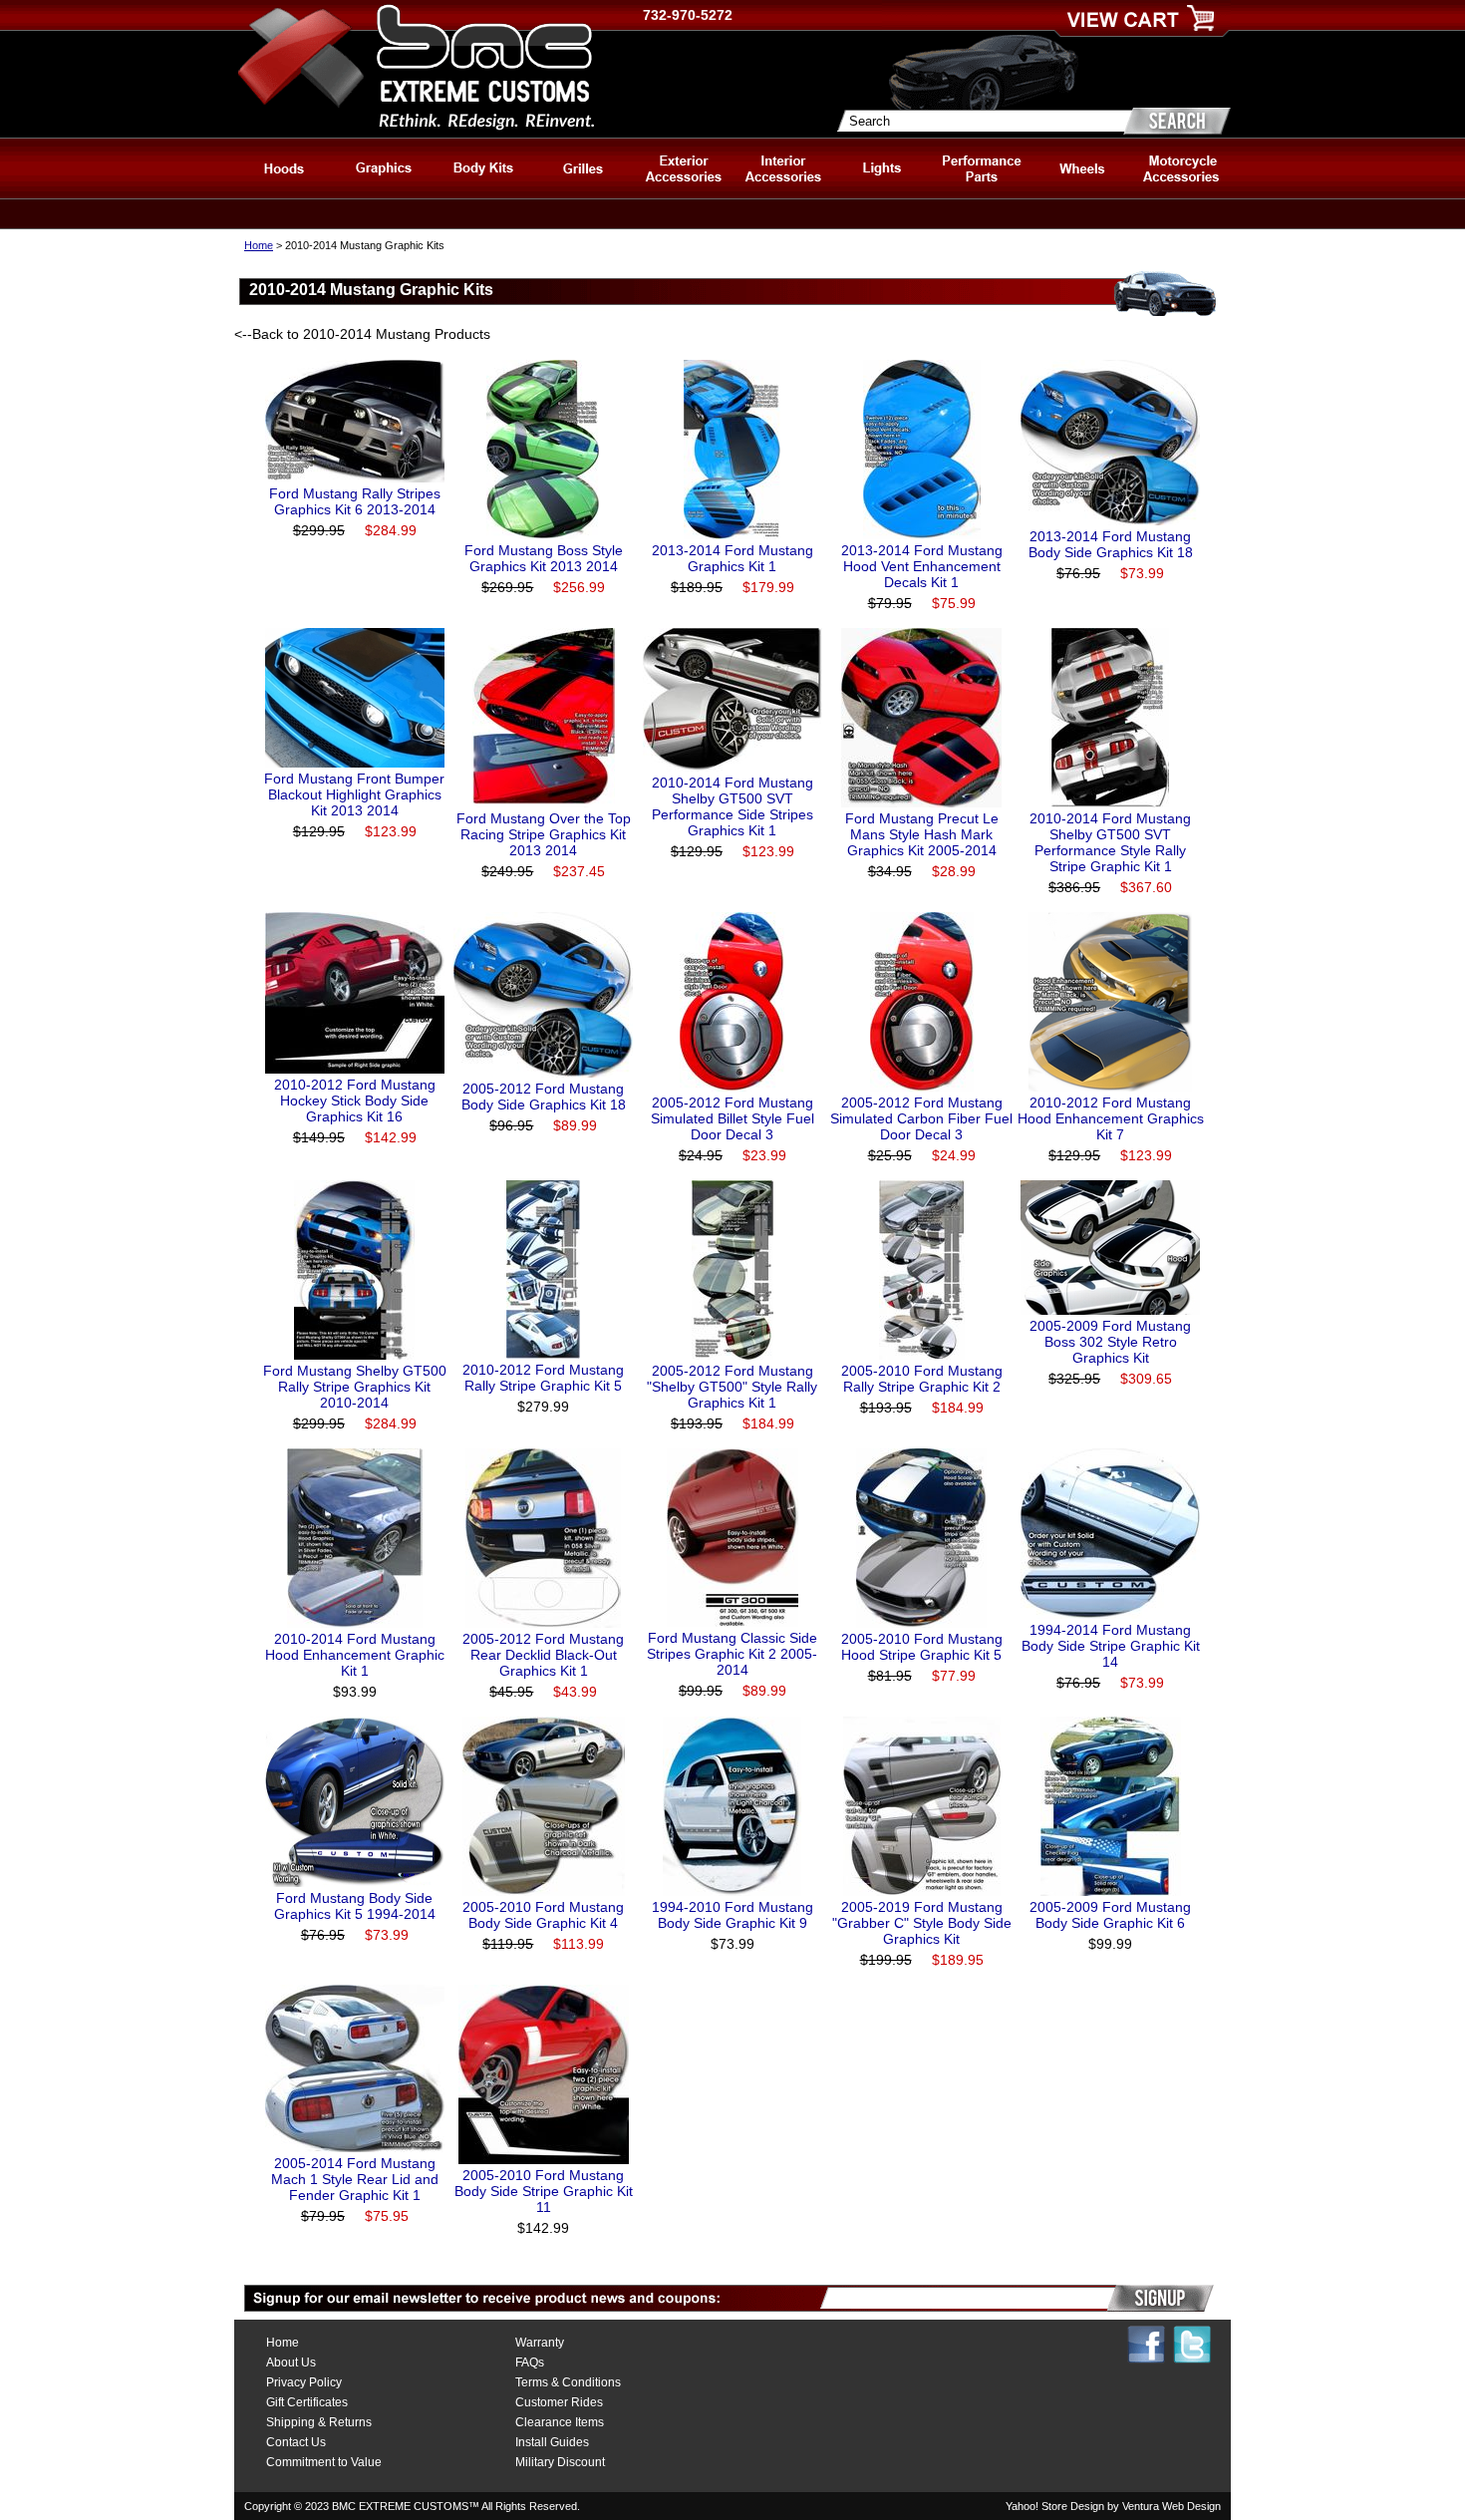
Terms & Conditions (568, 2382)
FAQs (530, 2362)
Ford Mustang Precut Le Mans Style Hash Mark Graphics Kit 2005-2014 (922, 834)
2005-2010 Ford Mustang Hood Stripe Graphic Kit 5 (922, 1647)
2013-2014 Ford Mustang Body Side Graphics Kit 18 (1111, 544)
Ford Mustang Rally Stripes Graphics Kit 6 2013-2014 (355, 501)
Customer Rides (559, 2402)
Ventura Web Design (1172, 2506)
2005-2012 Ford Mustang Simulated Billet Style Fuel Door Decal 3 (732, 1118)
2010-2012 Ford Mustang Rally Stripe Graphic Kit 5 (543, 1378)
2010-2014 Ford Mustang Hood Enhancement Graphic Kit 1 (355, 1655)
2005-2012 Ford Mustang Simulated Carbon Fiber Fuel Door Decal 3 (921, 1118)
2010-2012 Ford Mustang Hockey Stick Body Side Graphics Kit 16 (355, 1101)
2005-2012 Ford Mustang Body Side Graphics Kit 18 (544, 1097)
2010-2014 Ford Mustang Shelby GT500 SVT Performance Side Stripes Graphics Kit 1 (732, 806)
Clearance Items (560, 2422)
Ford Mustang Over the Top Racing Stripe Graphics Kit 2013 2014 (544, 834)
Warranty (540, 2343)
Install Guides (552, 2442)
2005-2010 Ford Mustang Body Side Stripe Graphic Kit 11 (544, 2191)
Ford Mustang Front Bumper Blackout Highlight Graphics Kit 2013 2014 (354, 794)
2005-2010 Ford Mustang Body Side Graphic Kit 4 (543, 1915)
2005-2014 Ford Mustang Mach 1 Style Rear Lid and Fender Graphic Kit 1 (355, 2179)
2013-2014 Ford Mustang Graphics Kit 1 (732, 558)
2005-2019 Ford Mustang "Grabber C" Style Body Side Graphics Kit (922, 1923)
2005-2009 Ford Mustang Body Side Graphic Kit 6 (1110, 1915)
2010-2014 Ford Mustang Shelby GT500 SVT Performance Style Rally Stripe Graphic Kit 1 (1110, 842)
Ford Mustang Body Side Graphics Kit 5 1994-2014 (355, 1906)
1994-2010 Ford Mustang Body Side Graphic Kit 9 (732, 1915)
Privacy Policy (304, 2382)
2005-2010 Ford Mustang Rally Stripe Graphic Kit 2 (922, 1379)
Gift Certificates (307, 2402)
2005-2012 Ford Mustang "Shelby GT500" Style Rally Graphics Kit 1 (732, 1387)
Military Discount (560, 2462)
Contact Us (296, 2442)
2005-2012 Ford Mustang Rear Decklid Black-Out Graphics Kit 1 (543, 1655)
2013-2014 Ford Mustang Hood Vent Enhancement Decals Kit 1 (922, 566)
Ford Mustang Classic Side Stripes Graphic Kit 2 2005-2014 (732, 1654)
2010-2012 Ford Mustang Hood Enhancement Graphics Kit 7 (1111, 1118)
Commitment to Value (324, 2462)
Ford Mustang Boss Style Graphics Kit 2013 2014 (544, 558)
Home (259, 245)
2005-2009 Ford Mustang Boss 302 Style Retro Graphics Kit (1110, 1342)
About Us (291, 2362)
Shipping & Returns (319, 2422)
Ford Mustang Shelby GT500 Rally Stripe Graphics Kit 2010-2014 (355, 1387)
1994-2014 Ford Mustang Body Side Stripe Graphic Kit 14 (1111, 1646)
